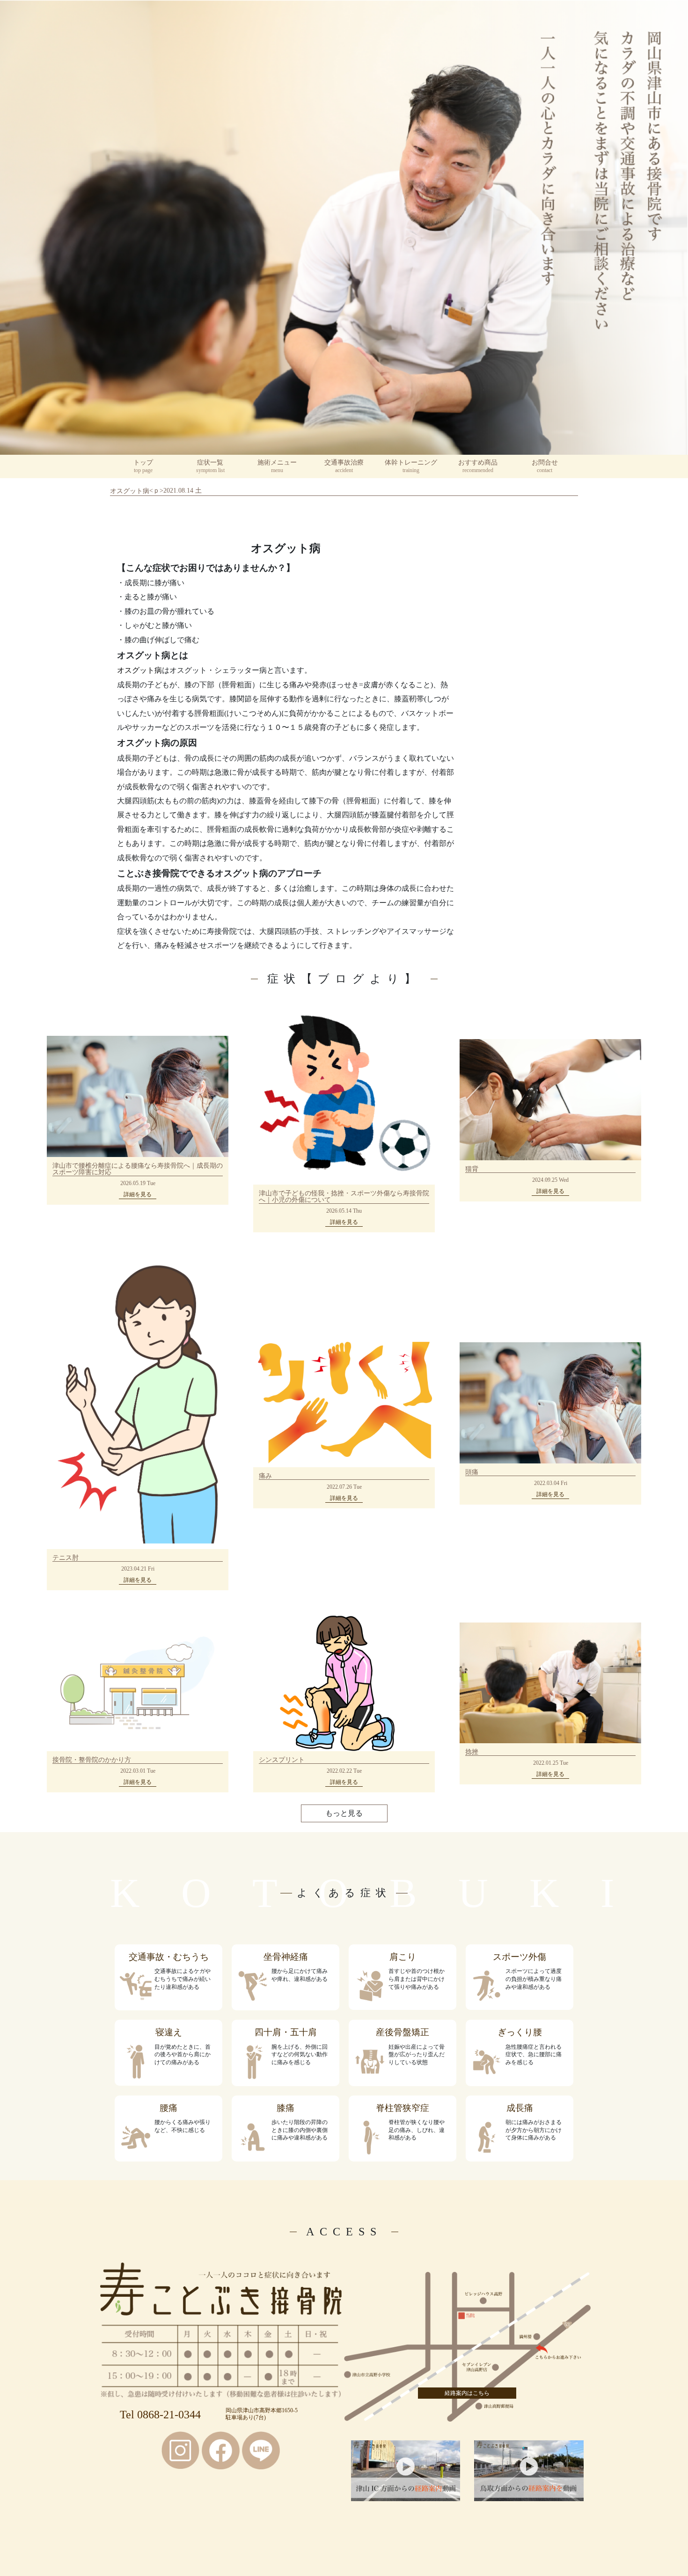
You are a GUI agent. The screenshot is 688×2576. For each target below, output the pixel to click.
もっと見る (344, 1813)
